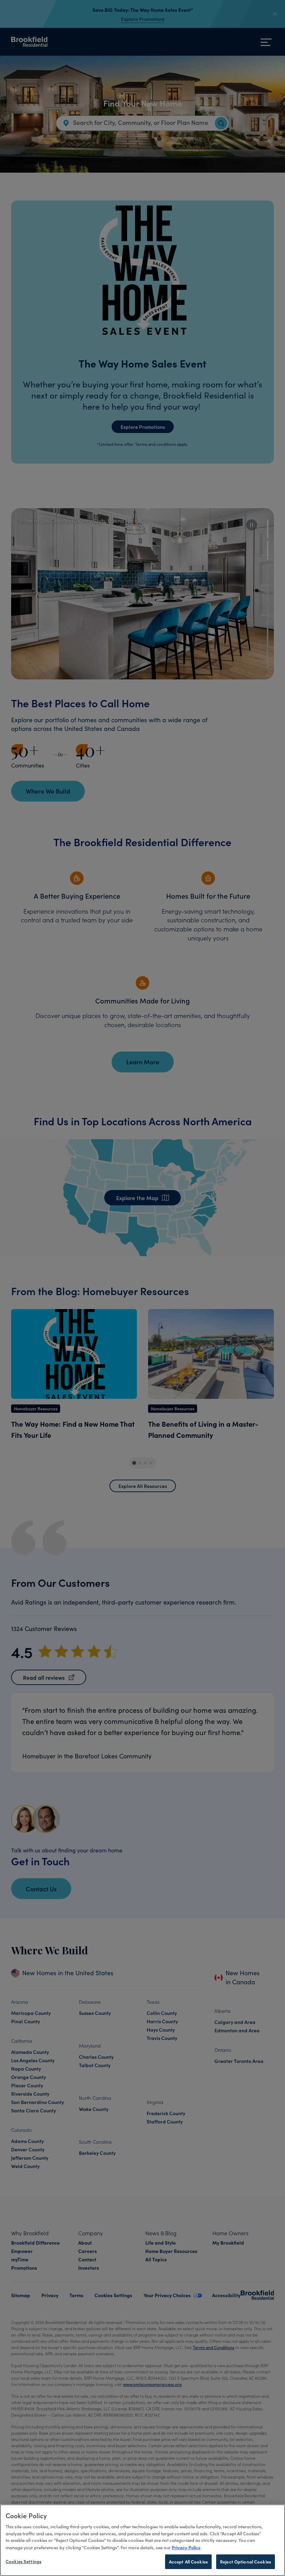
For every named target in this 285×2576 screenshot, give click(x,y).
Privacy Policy (186, 2547)
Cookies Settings (23, 2561)
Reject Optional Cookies (246, 2562)
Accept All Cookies (188, 2562)
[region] (142, 2540)
